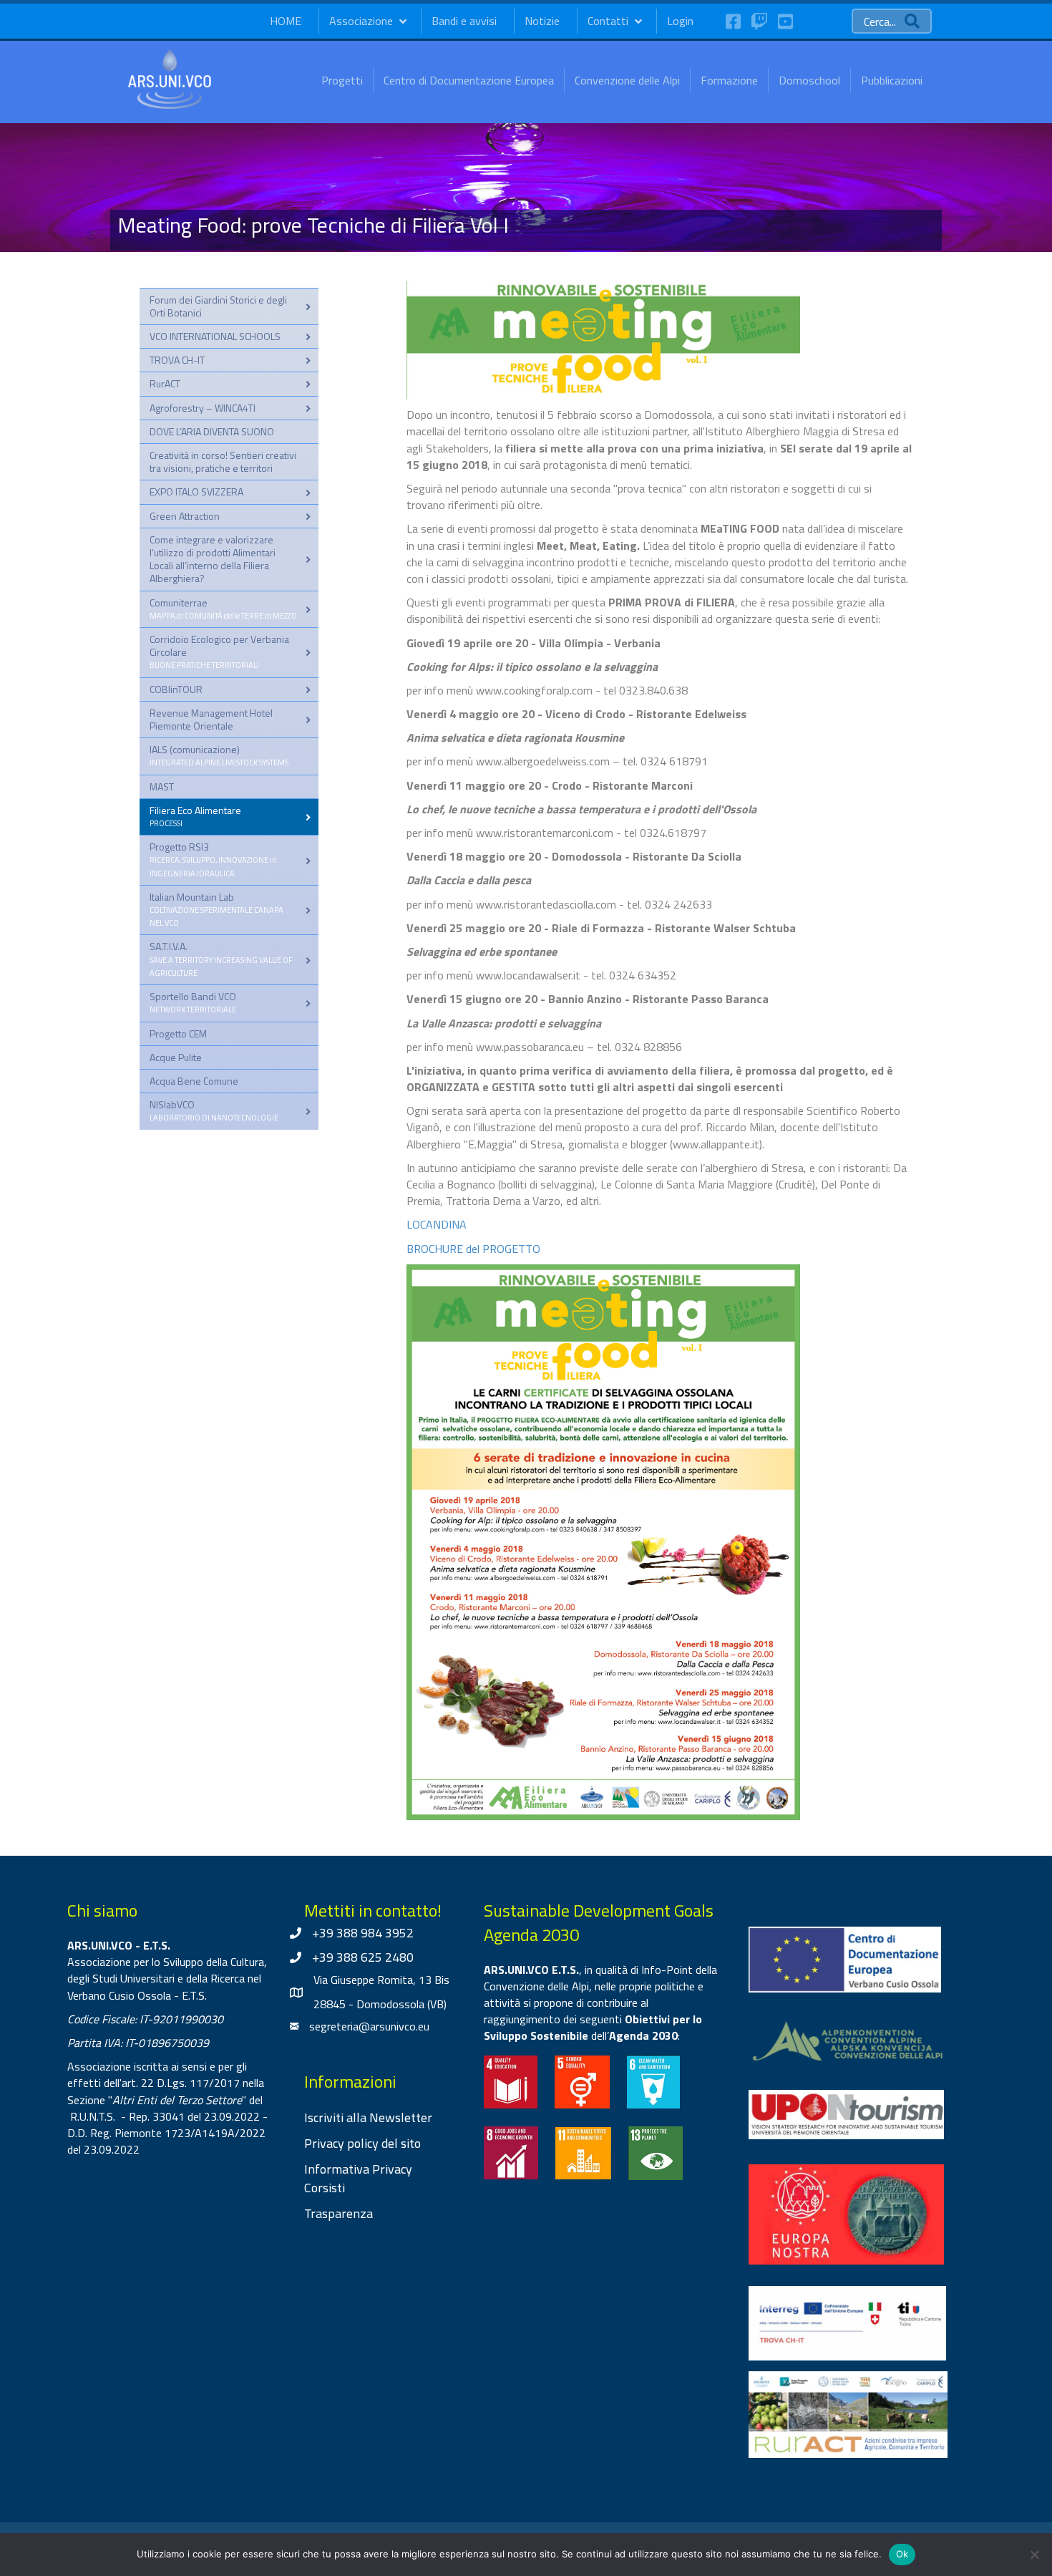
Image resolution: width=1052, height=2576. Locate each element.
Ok (902, 2554)
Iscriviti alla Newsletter (368, 2117)
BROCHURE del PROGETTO (473, 1249)
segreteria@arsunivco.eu (369, 2026)
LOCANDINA (437, 1224)
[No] (1034, 2555)
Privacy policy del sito (362, 2143)
